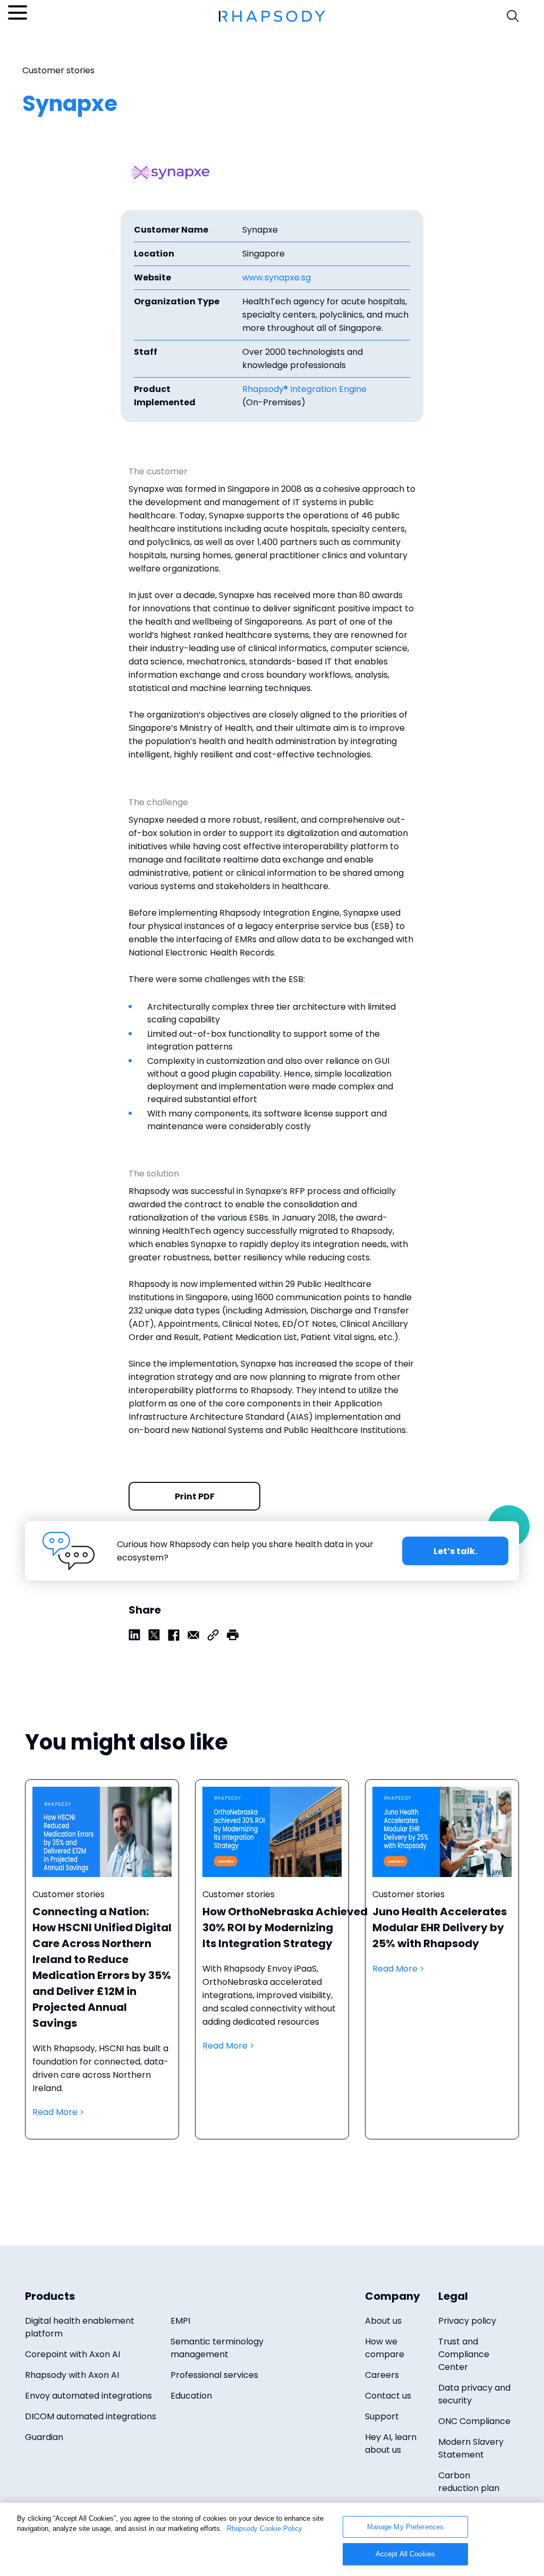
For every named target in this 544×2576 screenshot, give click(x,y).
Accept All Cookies (405, 2554)
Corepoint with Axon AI (73, 2354)
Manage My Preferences (406, 2527)
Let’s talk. (455, 1551)
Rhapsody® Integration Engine (304, 389)
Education (191, 2396)
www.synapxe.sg (277, 278)
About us (383, 2321)
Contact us (388, 2396)
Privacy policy (467, 2321)
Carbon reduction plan (469, 2482)
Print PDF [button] (195, 1496)
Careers (382, 2375)
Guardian (44, 2437)
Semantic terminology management (217, 2348)
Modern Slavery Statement (471, 2448)
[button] (233, 1635)
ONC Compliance (474, 2421)
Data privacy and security (474, 2394)
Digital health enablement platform (80, 2327)
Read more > (102, 1970)
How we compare (385, 2348)
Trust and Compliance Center (464, 2354)
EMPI (180, 2321)
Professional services (214, 2375)
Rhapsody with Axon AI (72, 2375)
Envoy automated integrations (88, 2396)
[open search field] (513, 16)
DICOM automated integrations (91, 2416)
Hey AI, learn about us (391, 2443)
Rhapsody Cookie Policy (265, 2528)
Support (382, 2416)
